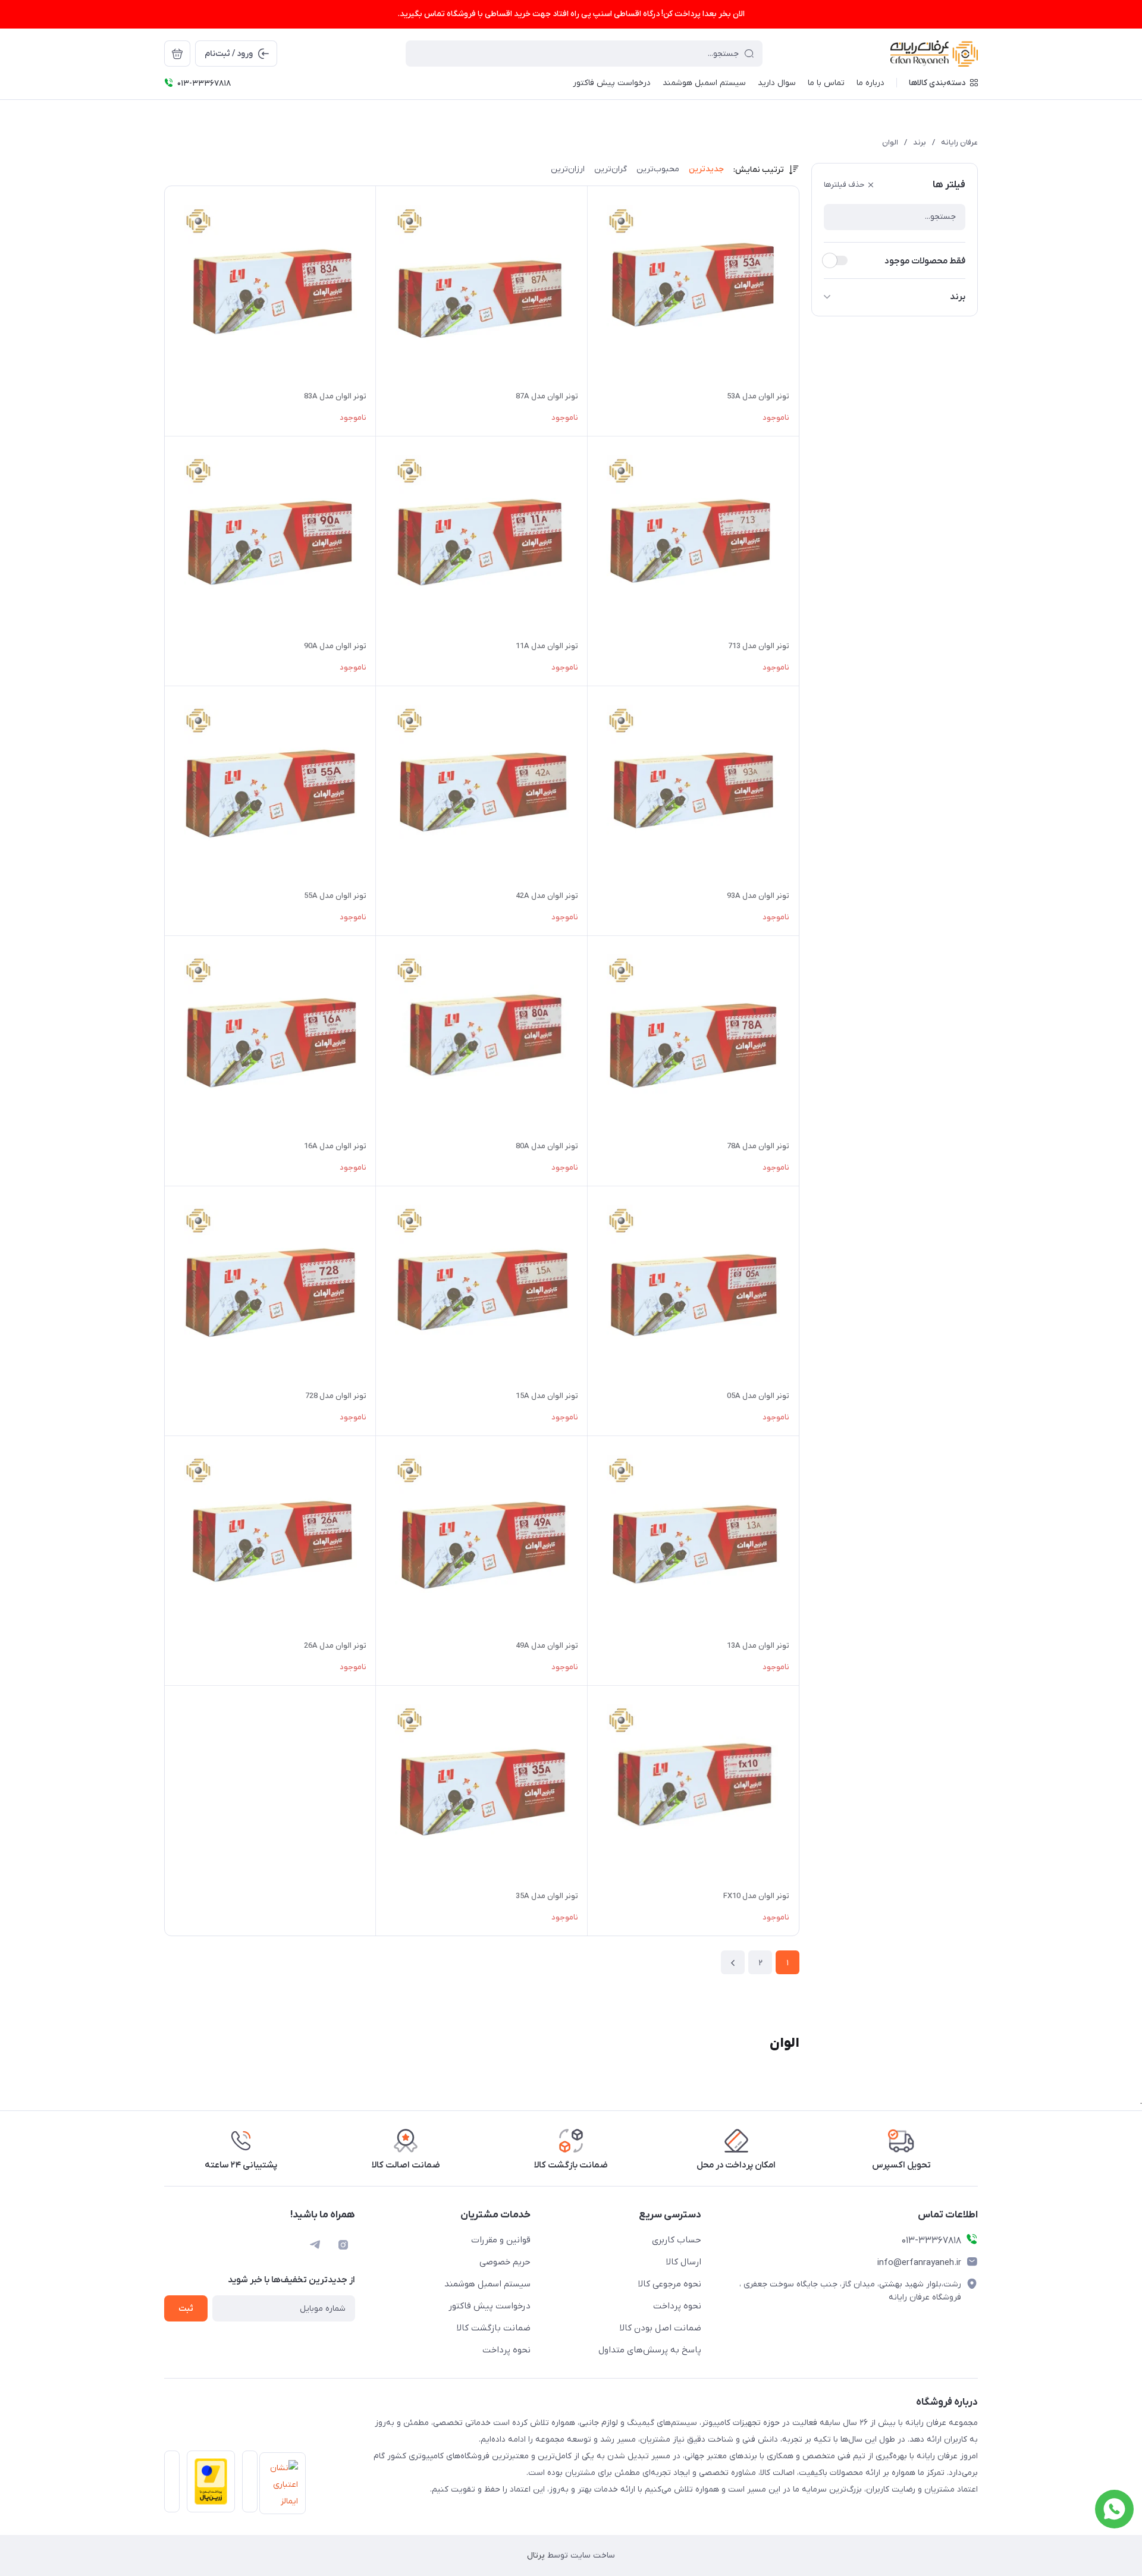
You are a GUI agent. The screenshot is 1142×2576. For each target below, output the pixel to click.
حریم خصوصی (505, 2262)
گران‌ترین (611, 169)
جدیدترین (706, 169)
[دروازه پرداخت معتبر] (207, 2485)
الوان (890, 142)
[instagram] (343, 2245)
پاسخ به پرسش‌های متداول (650, 2350)
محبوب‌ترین (658, 169)
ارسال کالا (684, 2262)
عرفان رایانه (959, 142)
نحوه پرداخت (677, 2306)
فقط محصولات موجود (925, 261)
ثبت (186, 2309)
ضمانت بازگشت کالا (494, 2328)
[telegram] (315, 2245)
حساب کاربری (677, 2240)
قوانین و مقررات (501, 2240)
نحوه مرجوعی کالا (670, 2284)
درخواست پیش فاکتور (490, 2306)
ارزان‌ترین (568, 169)
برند (920, 142)
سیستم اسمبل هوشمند (487, 2284)
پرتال (536, 2555)
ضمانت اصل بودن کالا (661, 2328)
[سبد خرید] (177, 54)
